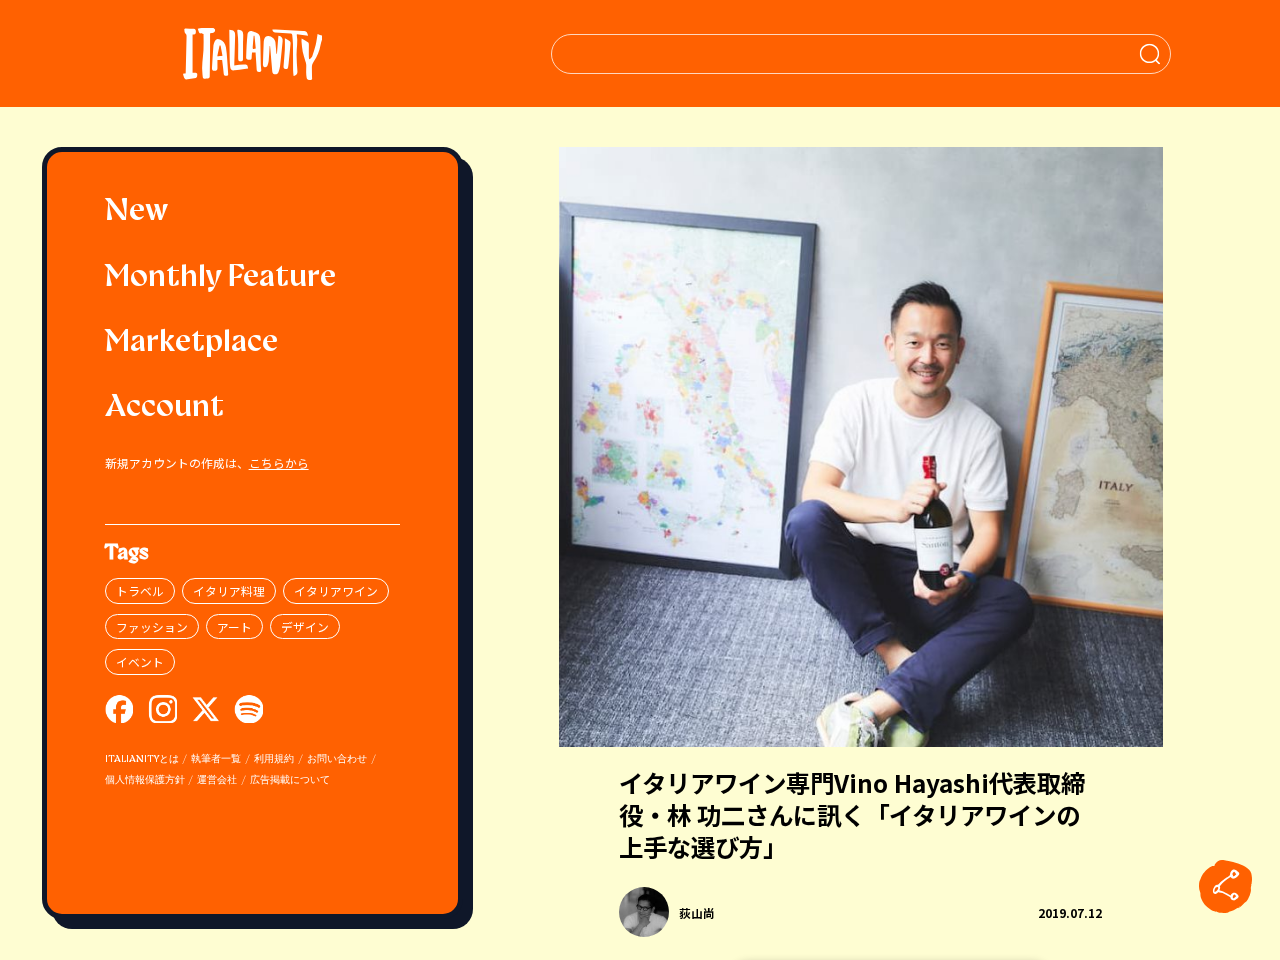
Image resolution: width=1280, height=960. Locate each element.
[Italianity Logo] (252, 53)
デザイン (305, 626)
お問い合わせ (337, 759)
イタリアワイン (336, 590)
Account (164, 408)
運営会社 (217, 780)
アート (234, 626)
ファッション (152, 626)
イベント (140, 661)
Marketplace (191, 343)
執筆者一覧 (216, 759)
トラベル (140, 590)
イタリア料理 (229, 590)
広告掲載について (290, 780)
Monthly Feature (220, 278)
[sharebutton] (1226, 887)
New (136, 212)
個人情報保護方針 (145, 780)
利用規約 (274, 759)
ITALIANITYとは (142, 759)
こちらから (279, 462)
